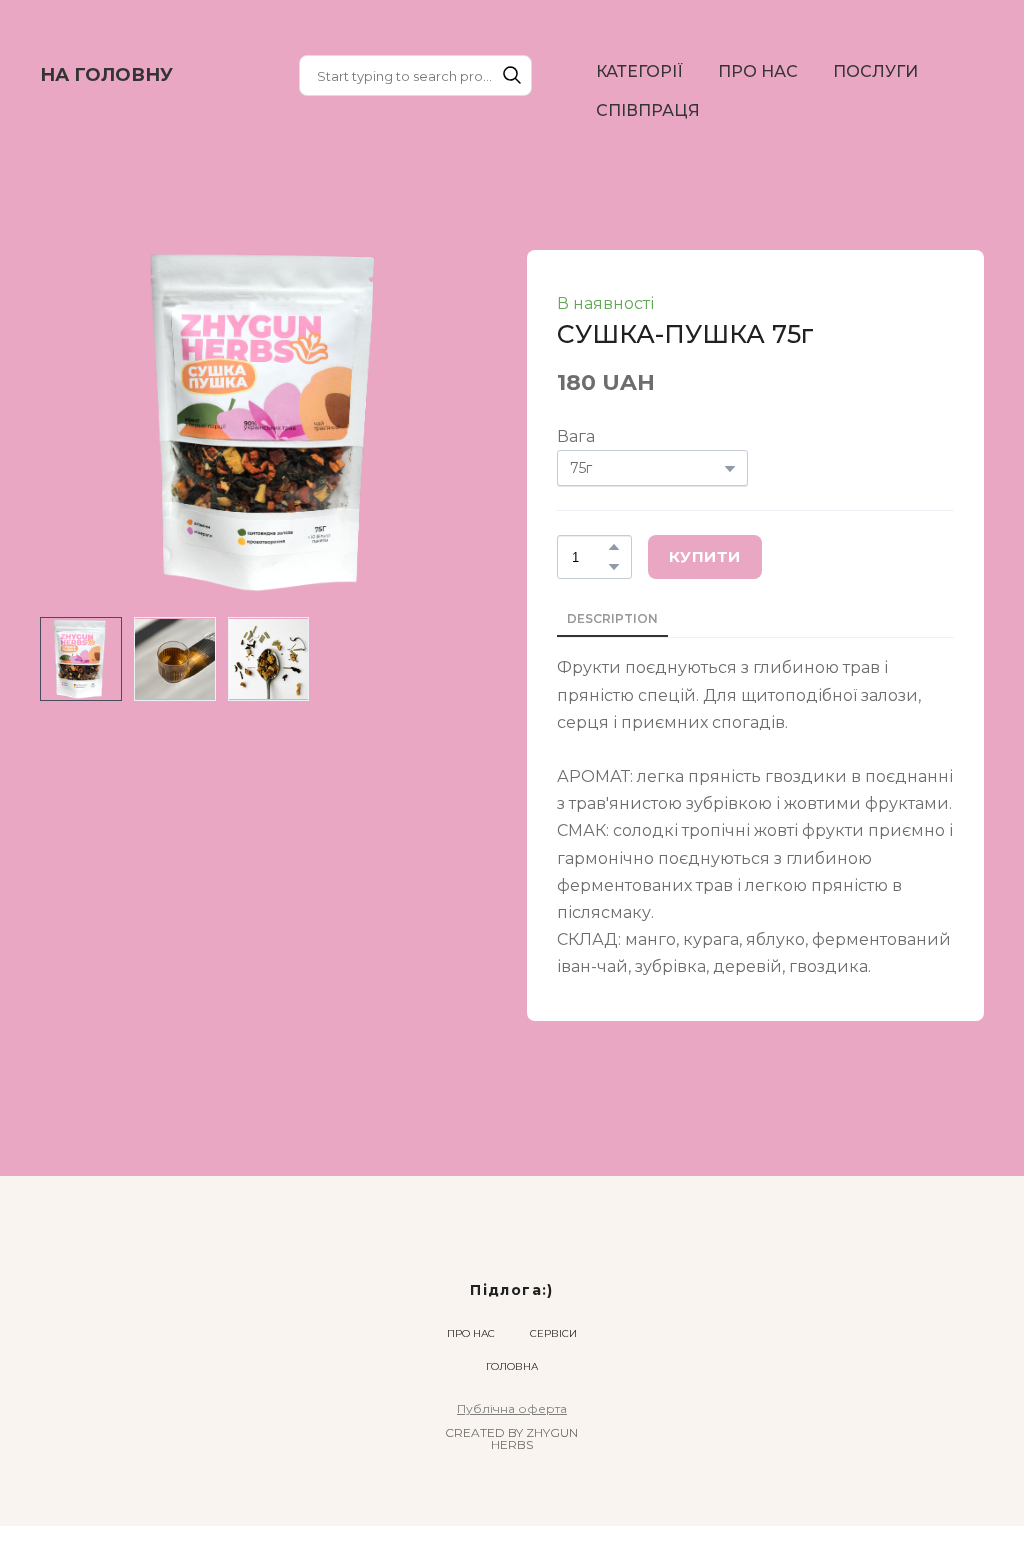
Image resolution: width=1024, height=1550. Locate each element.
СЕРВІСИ (553, 1283)
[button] (512, 75)
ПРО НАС (758, 71)
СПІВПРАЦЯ (648, 110)
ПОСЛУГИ (875, 71)
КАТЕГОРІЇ (639, 71)
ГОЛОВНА (512, 1316)
